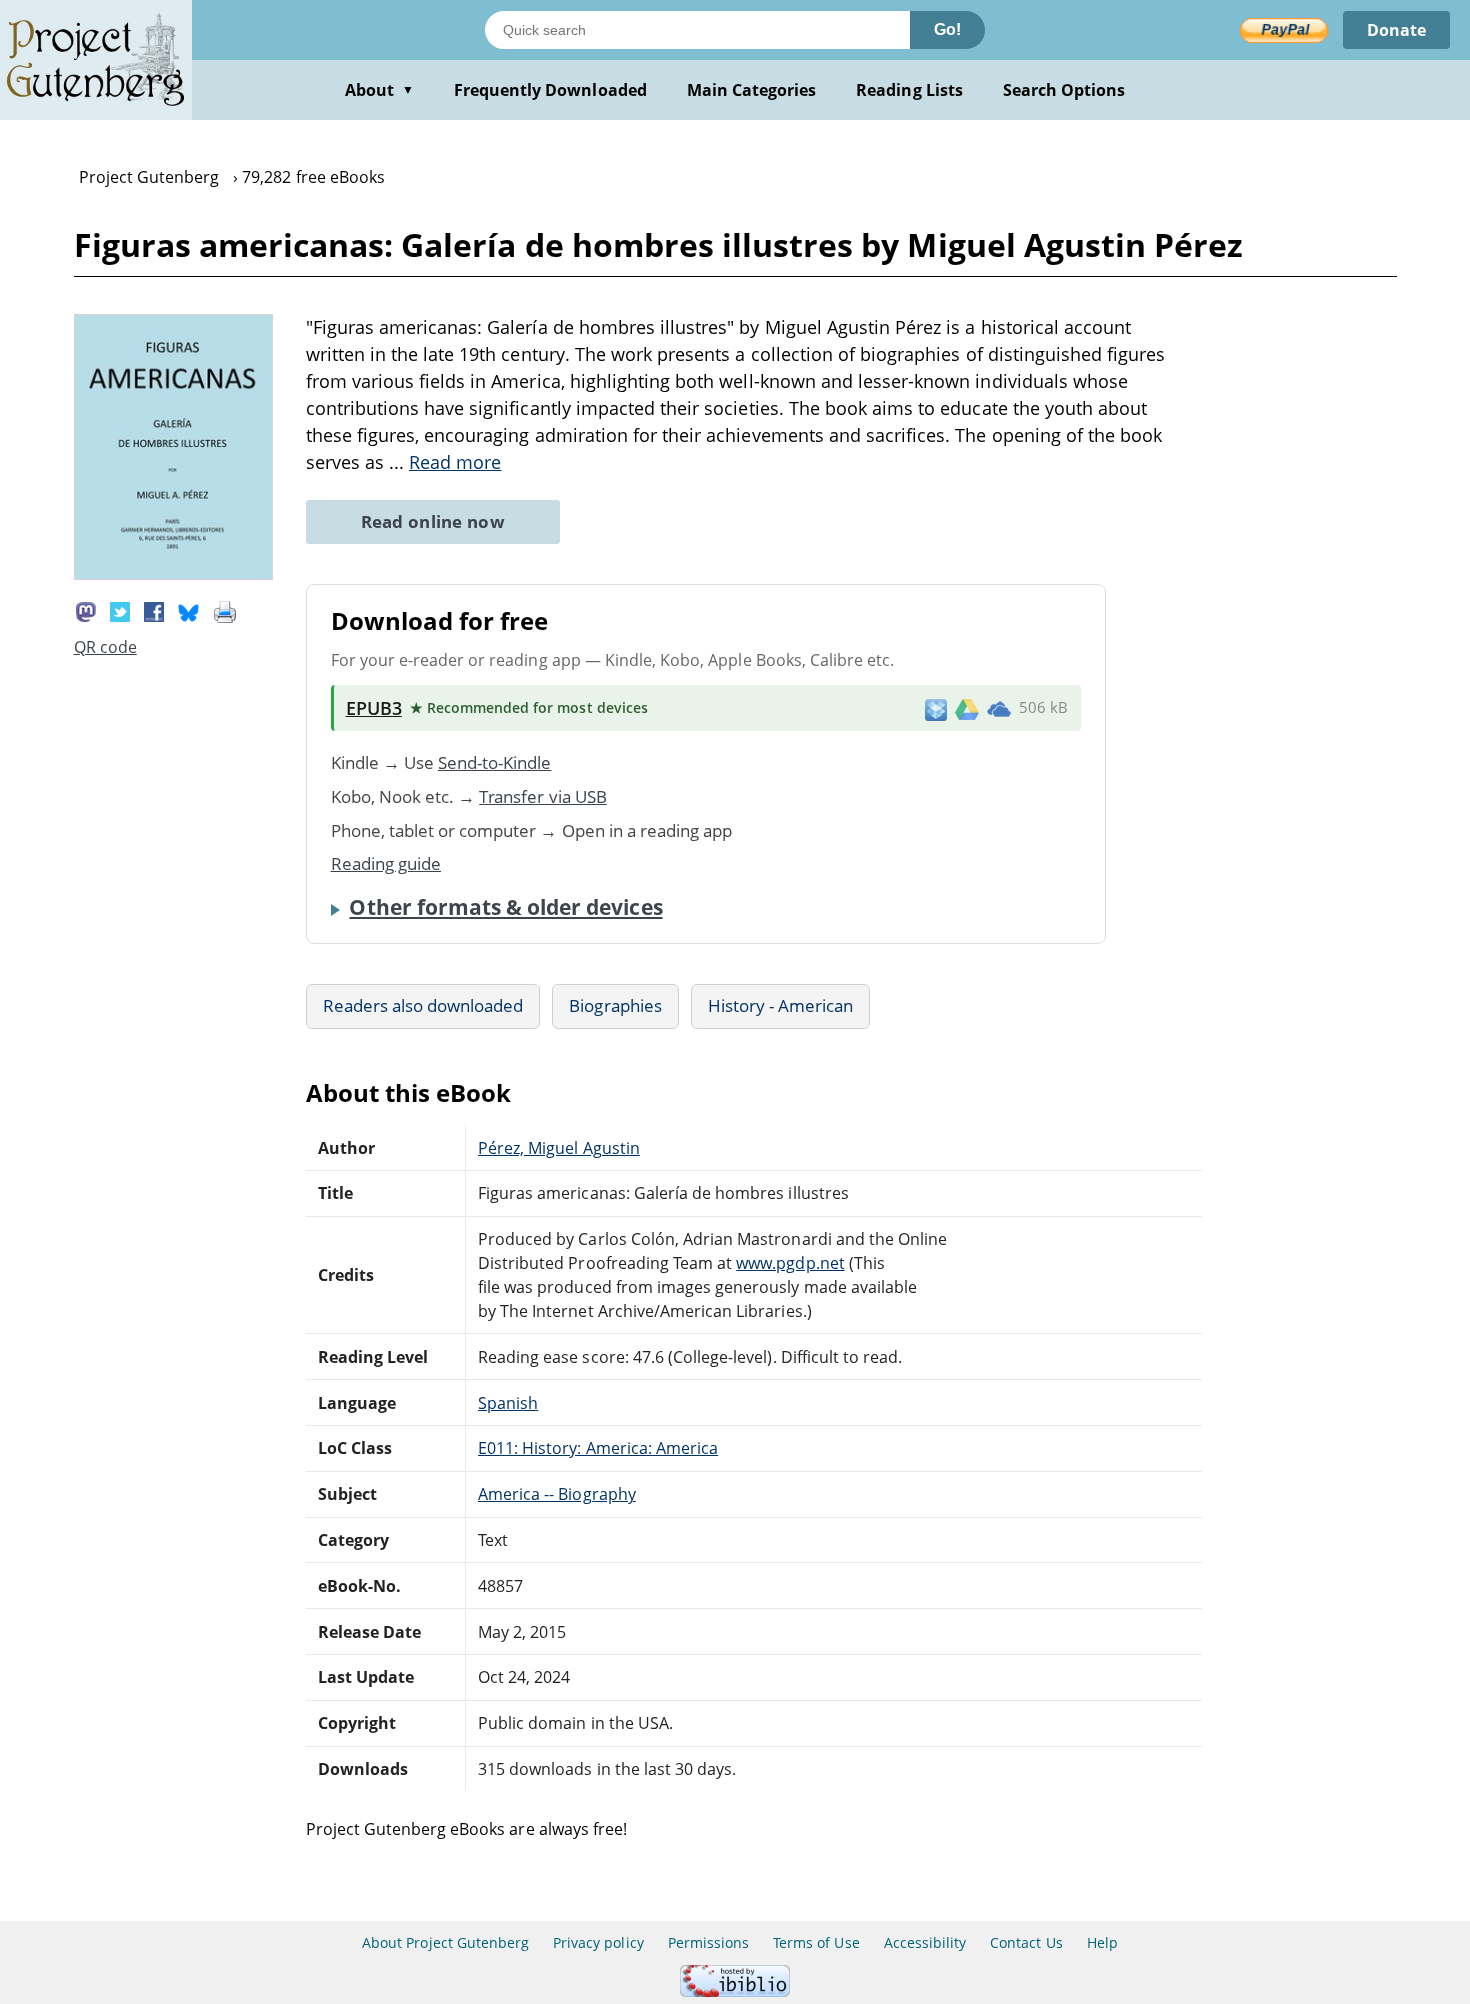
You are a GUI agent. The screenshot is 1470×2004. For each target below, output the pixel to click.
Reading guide (386, 863)
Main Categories (752, 90)
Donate (1396, 30)
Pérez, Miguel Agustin (559, 1148)
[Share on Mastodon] (86, 611)
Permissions (708, 1942)
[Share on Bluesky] (189, 611)
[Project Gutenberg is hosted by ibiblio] (735, 1991)
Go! (947, 29)
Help (1102, 1942)
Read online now (433, 521)
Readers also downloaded (423, 1005)
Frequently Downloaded (550, 90)
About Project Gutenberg (445, 1942)
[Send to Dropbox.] (936, 708)
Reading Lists (909, 90)
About (379, 90)
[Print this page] (225, 611)
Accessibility (925, 1942)
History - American (781, 1005)
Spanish (508, 1403)
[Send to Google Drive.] (967, 708)
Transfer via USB (543, 796)
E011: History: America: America (598, 1448)
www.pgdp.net (790, 1263)
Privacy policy (598, 1942)
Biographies (615, 1005)
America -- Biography (557, 1494)
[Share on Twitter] (120, 611)
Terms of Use (816, 1942)
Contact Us (1026, 1942)
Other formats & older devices (505, 907)
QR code (105, 647)
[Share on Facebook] (154, 611)
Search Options (1064, 90)
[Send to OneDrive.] (999, 708)
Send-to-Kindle (495, 762)
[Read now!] (174, 574)
